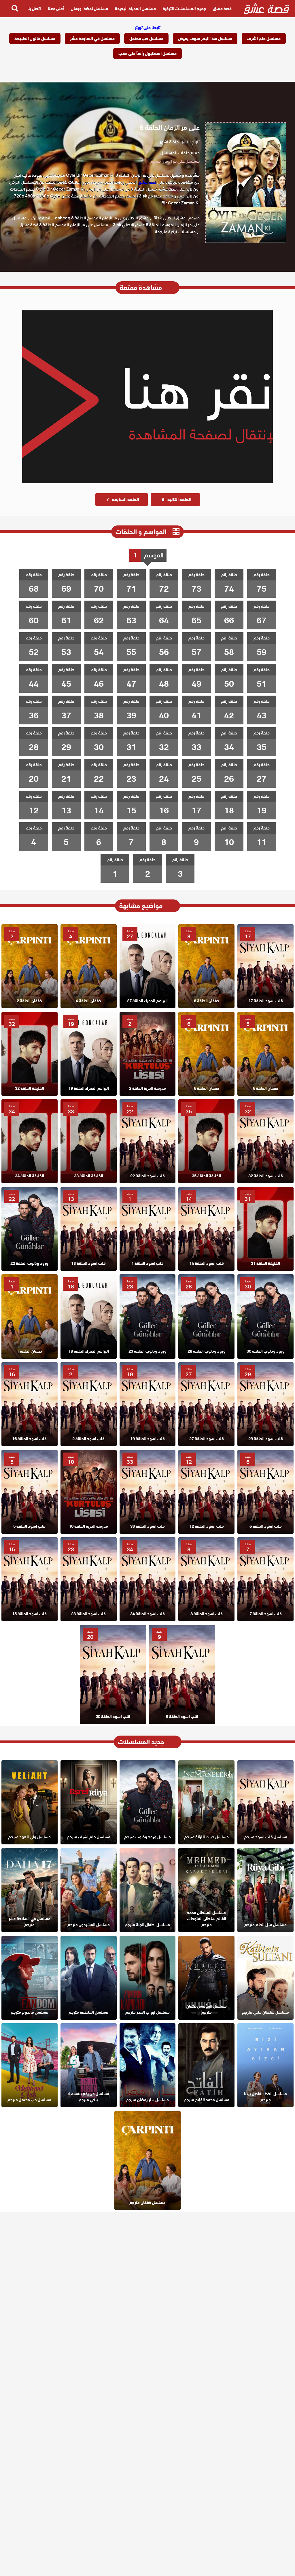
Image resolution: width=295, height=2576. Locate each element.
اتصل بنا (34, 9)
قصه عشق (41, 218)
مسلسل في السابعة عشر (92, 39)
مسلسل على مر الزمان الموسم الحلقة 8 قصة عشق (64, 225)
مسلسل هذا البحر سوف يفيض (205, 39)
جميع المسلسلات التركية (184, 9)
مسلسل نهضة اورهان (89, 9)
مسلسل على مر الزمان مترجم (175, 161)
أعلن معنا (56, 9)
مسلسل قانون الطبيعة (35, 39)
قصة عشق (222, 9)
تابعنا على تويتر (148, 28)
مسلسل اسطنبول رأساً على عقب (147, 54)
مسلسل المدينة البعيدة (135, 9)
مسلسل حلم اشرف (264, 39)
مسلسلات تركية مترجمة (175, 232)
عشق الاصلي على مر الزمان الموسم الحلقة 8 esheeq (102, 218)
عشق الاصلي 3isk (170, 218)
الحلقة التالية (176, 500)
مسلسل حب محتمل (146, 39)
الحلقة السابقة (123, 500)
